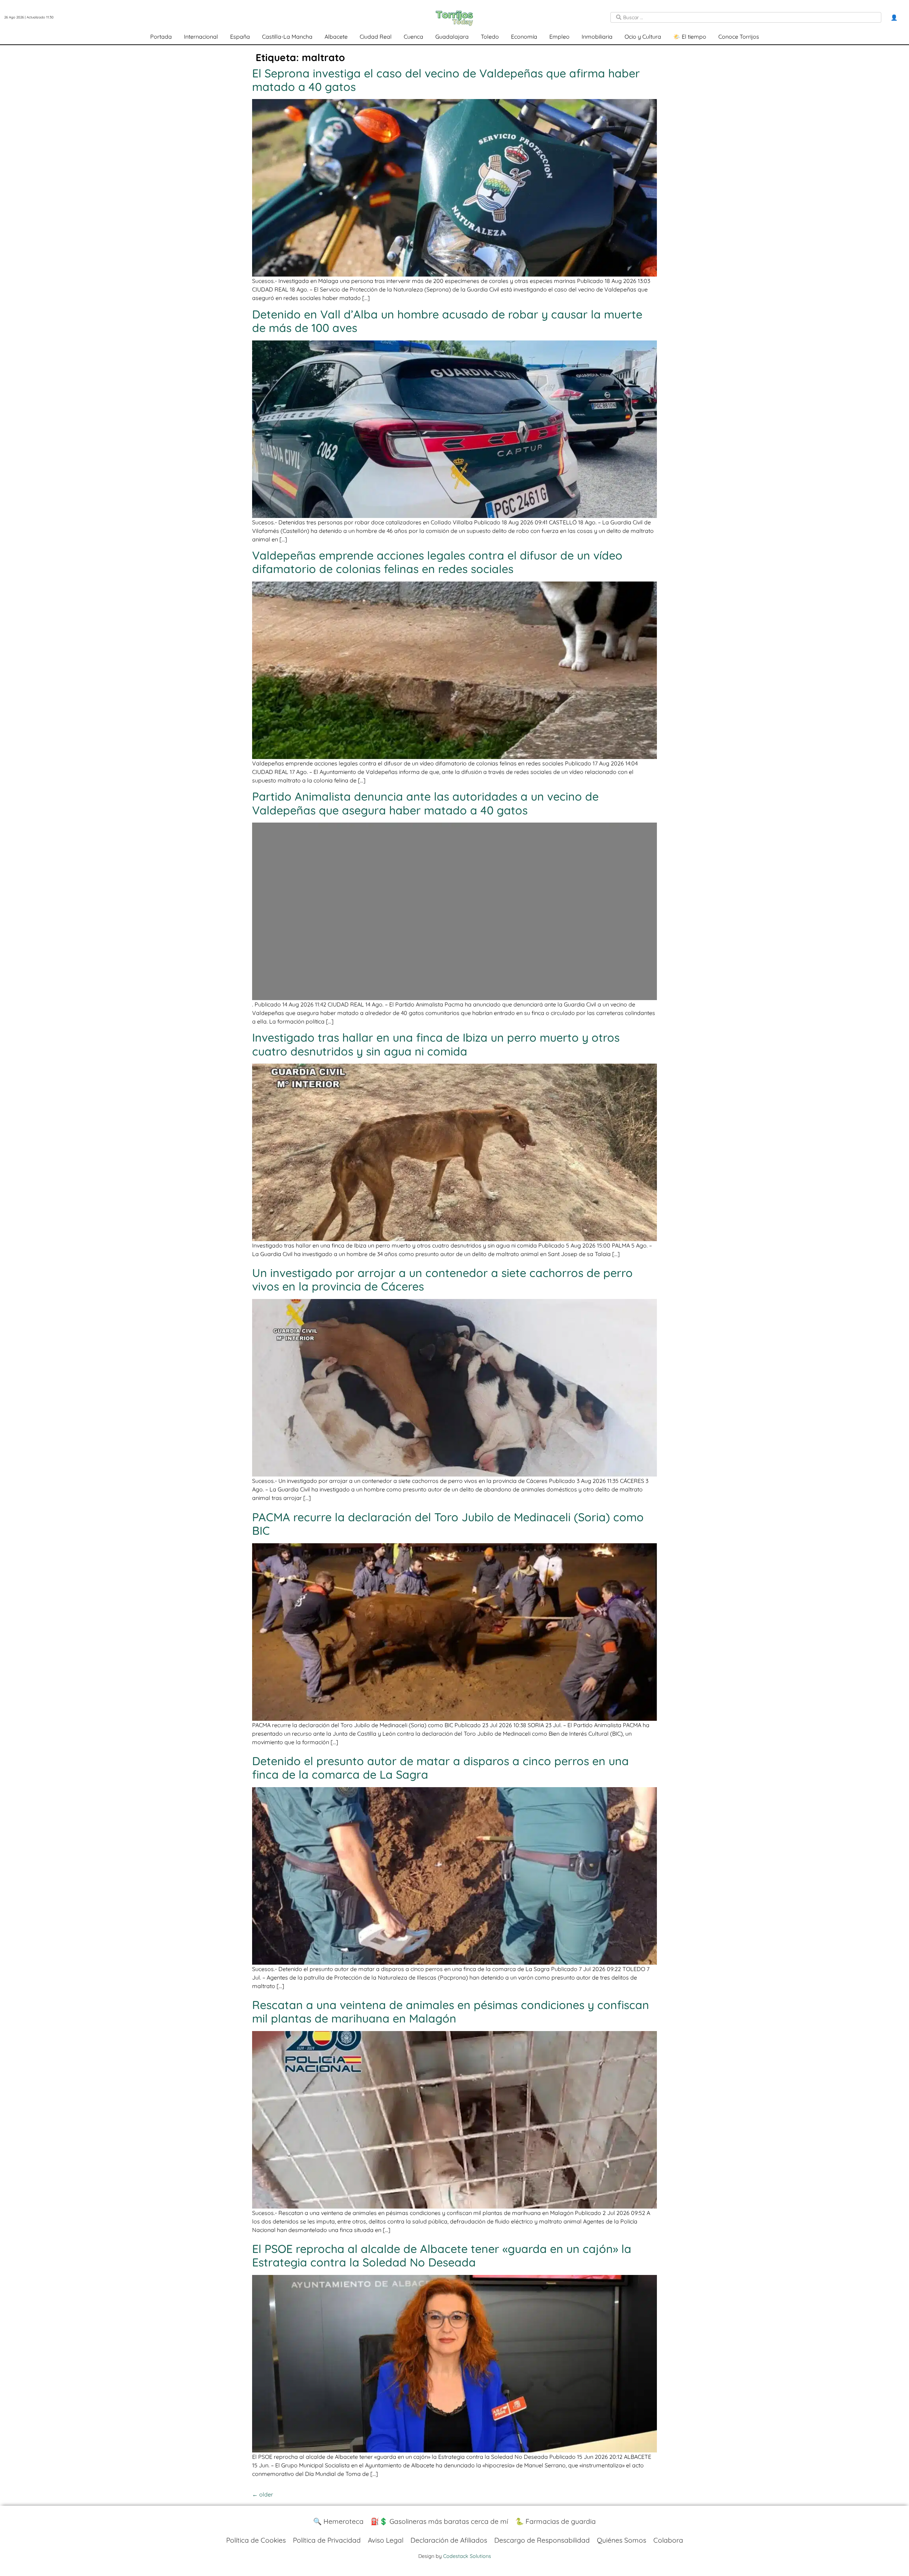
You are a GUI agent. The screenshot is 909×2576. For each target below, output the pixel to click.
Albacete (336, 37)
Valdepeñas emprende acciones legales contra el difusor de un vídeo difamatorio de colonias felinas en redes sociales (437, 562)
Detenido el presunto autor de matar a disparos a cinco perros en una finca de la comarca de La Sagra (440, 1768)
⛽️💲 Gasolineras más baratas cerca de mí (439, 2521)
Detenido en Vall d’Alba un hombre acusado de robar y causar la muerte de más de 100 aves (447, 321)
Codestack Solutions (467, 2556)
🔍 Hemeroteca (338, 2521)
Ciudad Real (376, 37)
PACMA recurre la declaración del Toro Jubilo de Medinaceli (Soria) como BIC (448, 1524)
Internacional (201, 37)
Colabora (668, 2540)
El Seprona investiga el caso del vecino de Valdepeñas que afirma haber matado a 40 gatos (446, 80)
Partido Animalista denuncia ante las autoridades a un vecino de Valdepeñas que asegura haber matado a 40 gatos (425, 803)
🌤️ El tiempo (690, 37)
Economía (524, 37)
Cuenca (413, 37)
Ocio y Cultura (643, 37)
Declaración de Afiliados (449, 2540)
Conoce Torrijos (739, 37)
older (263, 2494)
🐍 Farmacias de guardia (556, 2521)
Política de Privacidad (327, 2540)
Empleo (559, 37)
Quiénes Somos (622, 2540)
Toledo (490, 37)
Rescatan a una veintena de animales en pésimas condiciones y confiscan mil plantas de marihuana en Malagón (451, 2012)
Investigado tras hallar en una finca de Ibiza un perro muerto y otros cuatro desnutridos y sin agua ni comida (436, 1044)
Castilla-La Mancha (287, 37)
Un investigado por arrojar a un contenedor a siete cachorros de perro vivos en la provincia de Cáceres (442, 1279)
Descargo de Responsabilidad (542, 2540)
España (240, 37)
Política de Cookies (256, 2540)
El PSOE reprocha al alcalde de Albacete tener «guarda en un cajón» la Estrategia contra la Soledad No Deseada (442, 2255)
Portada (161, 37)
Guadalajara (452, 37)
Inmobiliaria (597, 37)
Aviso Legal (386, 2540)
